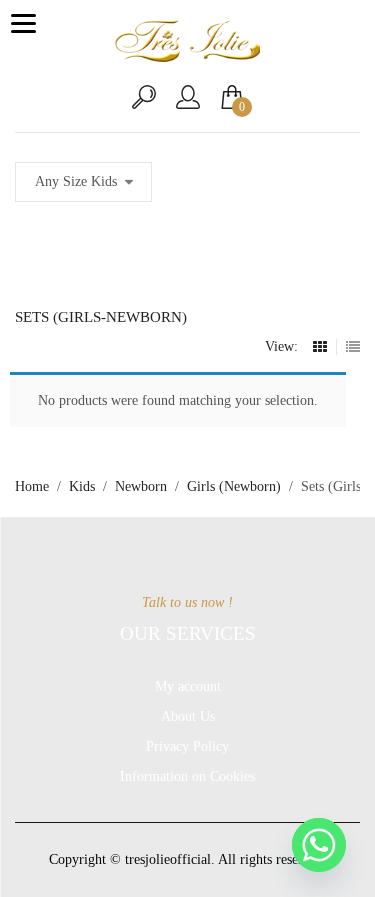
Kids (82, 486)
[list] (353, 347)
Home (32, 486)
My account (188, 686)
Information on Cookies (187, 776)
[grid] (320, 347)
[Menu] (24, 23)
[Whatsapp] (319, 845)
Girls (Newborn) (234, 486)
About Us (188, 716)
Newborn (141, 486)
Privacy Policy (187, 746)
